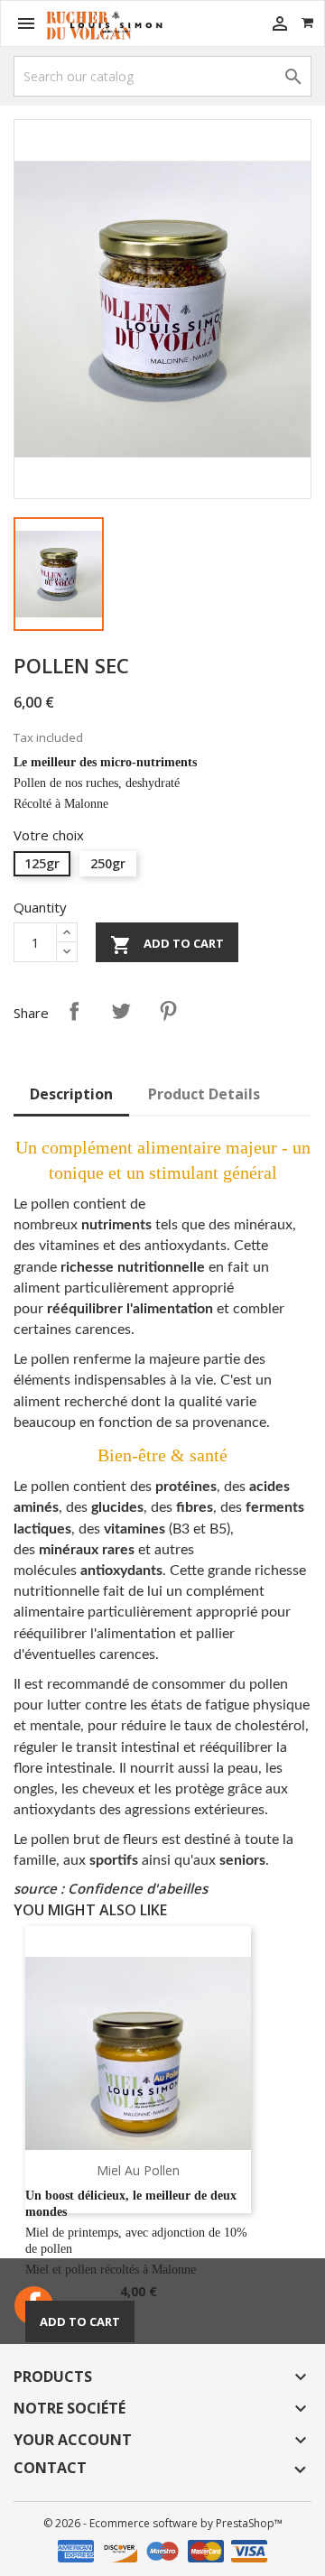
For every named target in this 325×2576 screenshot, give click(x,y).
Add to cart (167, 945)
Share (74, 1011)
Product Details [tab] (204, 1094)
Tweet (121, 1011)
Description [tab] (71, 1094)
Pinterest (168, 1011)
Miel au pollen (138, 2170)
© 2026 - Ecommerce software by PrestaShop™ (163, 2523)
